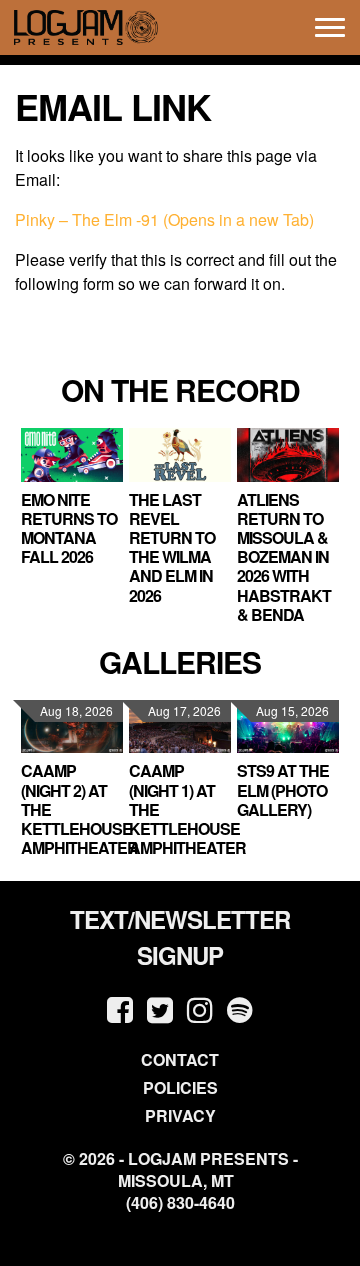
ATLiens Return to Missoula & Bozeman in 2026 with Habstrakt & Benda (284, 557)
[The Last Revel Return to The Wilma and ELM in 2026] (180, 454)
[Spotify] (240, 1008)
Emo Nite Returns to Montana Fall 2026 (69, 528)
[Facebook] (120, 1008)
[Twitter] (160, 1008)
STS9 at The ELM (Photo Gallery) (283, 789)
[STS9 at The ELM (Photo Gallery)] (288, 726)
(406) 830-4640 (180, 1203)
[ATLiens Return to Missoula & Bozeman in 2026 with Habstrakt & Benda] (288, 454)
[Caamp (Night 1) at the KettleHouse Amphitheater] (180, 726)
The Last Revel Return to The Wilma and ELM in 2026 (172, 547)
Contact (180, 1059)
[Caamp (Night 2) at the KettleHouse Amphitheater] (72, 726)
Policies (180, 1087)
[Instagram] (200, 1008)
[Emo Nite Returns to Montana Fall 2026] (72, 454)
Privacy (180, 1115)
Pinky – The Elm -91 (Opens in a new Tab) (164, 219)
